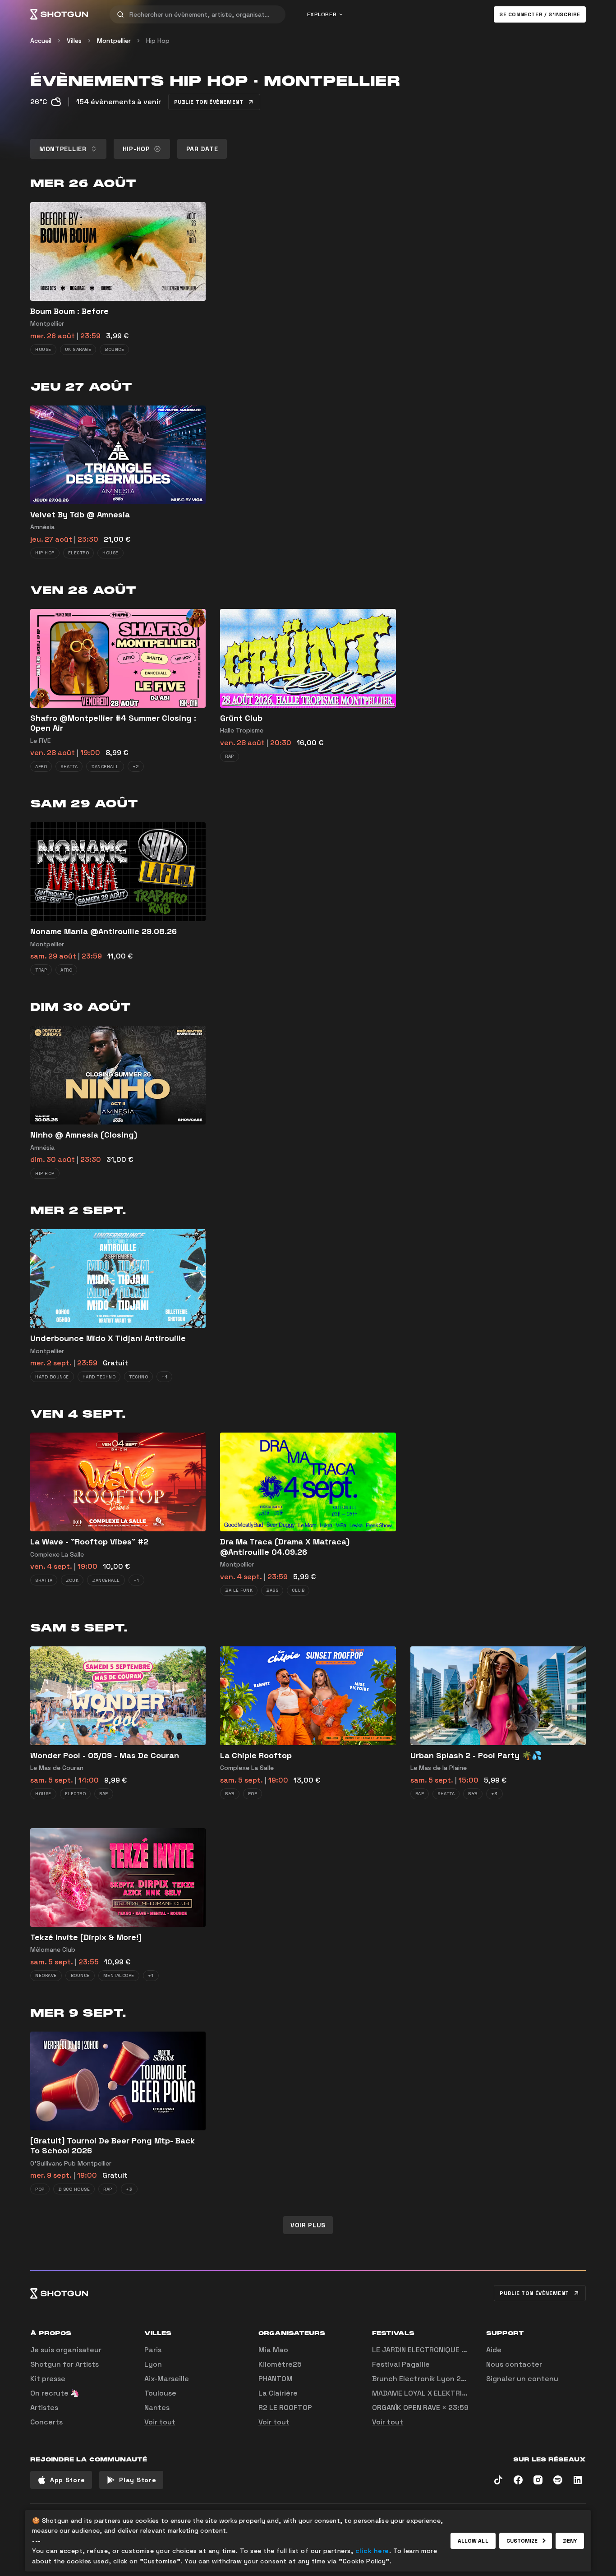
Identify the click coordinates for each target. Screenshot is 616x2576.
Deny (570, 2541)
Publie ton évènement (209, 102)
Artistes (44, 2408)
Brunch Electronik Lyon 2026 (423, 2379)
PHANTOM (276, 2379)
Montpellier (114, 41)
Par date (202, 149)
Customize (522, 2541)
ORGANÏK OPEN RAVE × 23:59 (420, 2408)
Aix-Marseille (167, 2379)
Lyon (153, 2364)
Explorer (322, 14)
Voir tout (160, 2422)
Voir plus (308, 2225)
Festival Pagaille (401, 2364)
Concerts (46, 2422)
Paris (153, 2350)
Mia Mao (273, 2350)
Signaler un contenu (522, 2379)
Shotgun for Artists (64, 2364)
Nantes (157, 2408)
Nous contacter (514, 2364)
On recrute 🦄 (55, 2393)
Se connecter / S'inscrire (540, 14)
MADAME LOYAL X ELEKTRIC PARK (429, 2393)
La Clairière (278, 2393)
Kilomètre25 (280, 2364)
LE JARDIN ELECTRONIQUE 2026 (426, 2350)
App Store (67, 2480)
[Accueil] (59, 14)
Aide (494, 2350)
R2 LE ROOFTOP (285, 2408)
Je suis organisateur (66, 2350)
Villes (74, 41)
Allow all (473, 2541)
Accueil (41, 41)
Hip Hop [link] (158, 41)
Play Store (138, 2480)
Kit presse (48, 2379)
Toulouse (160, 2393)
